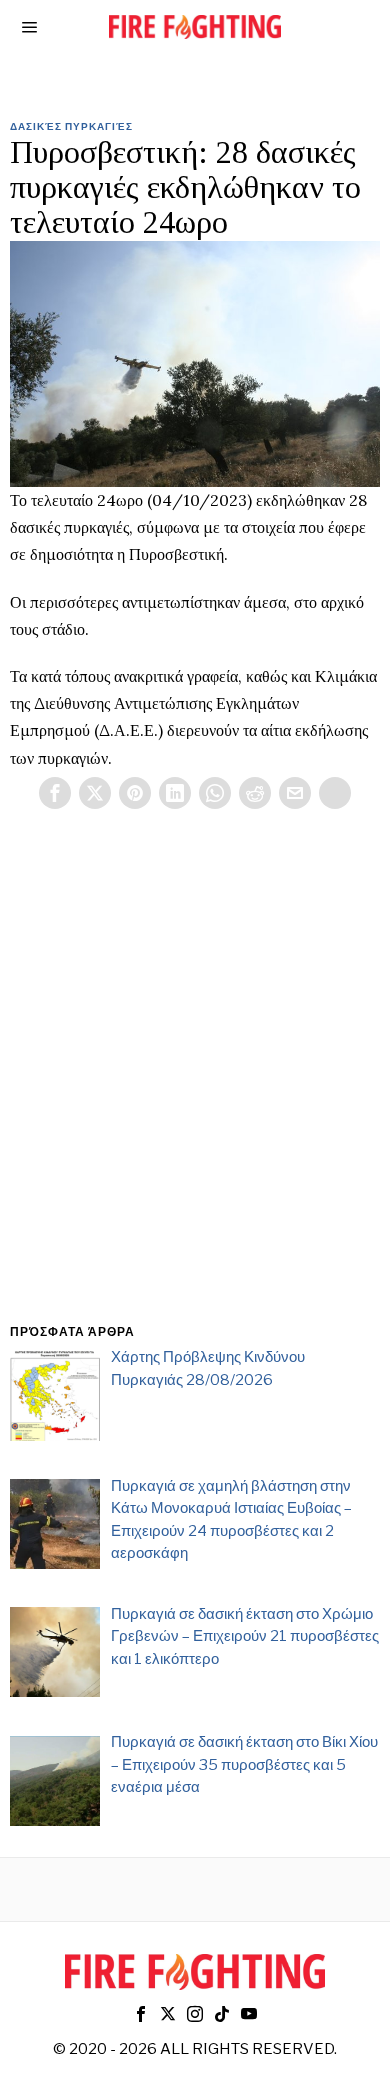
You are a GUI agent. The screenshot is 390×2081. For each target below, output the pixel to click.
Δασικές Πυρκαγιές (71, 126)
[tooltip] (55, 793)
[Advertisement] (195, 1090)
